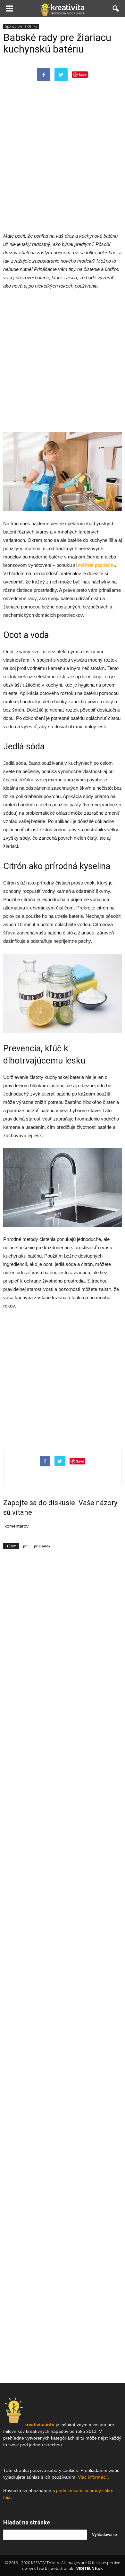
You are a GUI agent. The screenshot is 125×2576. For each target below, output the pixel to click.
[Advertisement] (63, 163)
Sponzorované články (21, 26)
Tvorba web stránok (55, 2568)
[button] (116, 9)
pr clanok (42, 1546)
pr (25, 1546)
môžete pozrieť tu (96, 565)
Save (83, 74)
